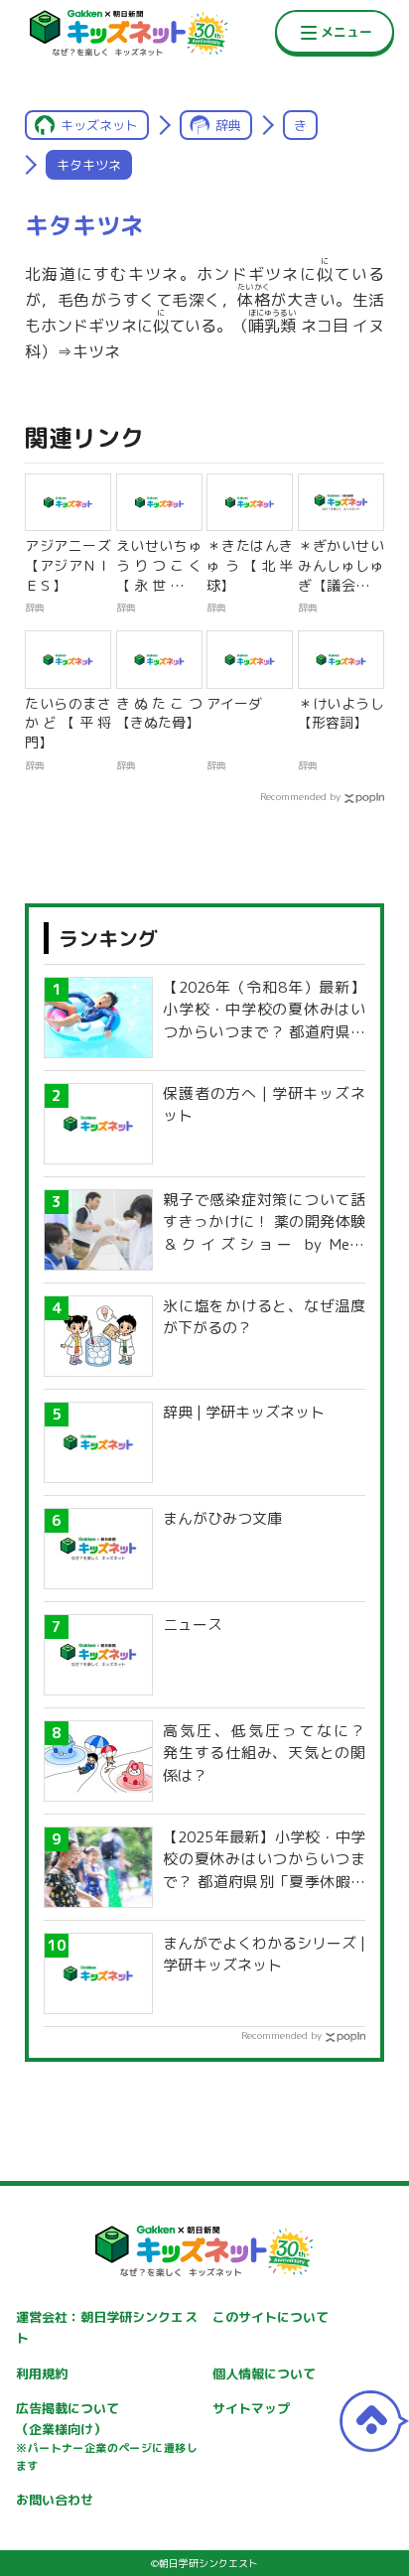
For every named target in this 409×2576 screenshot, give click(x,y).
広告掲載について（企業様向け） (106, 2436)
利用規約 (42, 2373)
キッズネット (99, 125)
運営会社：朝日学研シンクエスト (106, 2327)
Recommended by (300, 796)
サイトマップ (251, 2408)
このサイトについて (271, 2317)
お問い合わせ (55, 2500)
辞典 (228, 125)
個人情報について (264, 2373)
